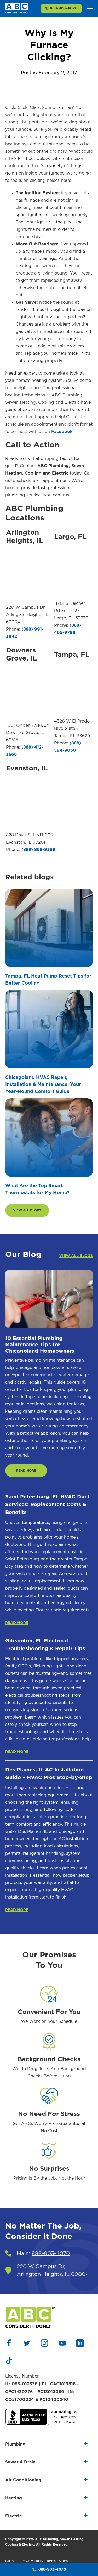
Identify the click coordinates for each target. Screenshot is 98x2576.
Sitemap (65, 2561)
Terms (51, 2561)
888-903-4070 (64, 8)
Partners (12, 2561)
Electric (13, 2516)
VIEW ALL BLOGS (27, 1210)
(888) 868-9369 (38, 850)
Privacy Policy (32, 2561)
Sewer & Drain (20, 2462)
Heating (14, 2498)
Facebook (62, 432)
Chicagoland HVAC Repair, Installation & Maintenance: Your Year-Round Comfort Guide (43, 1085)
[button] (90, 8)
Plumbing (15, 2444)
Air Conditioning (23, 2480)
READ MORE (26, 1471)
